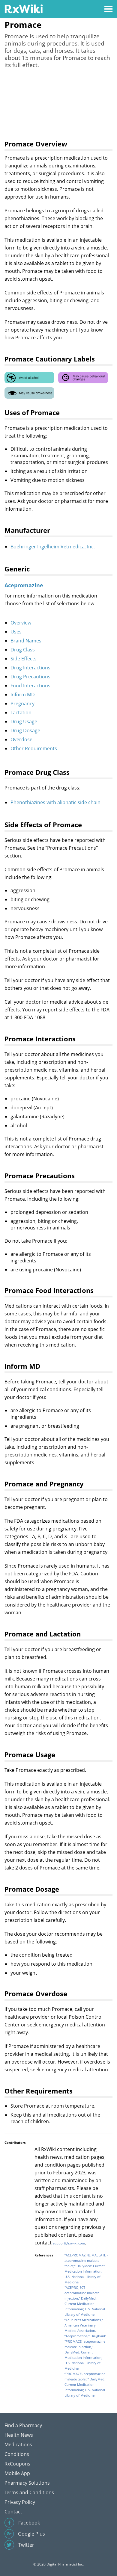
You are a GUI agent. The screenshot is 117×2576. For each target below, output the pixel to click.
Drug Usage (24, 721)
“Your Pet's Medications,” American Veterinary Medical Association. (84, 2325)
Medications (18, 2445)
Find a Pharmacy (23, 2425)
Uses (16, 632)
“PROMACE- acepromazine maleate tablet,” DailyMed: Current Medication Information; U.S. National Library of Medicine (85, 2384)
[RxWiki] (24, 9)
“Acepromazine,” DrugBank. (86, 2336)
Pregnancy (22, 704)
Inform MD (23, 695)
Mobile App (17, 2473)
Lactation (21, 713)
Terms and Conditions (29, 2492)
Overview (21, 623)
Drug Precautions (30, 677)
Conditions (17, 2454)
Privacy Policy (20, 2502)
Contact (13, 2512)
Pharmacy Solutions (27, 2483)
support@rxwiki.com (69, 2243)
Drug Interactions (30, 668)
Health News (19, 2435)
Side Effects (24, 659)
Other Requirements (34, 748)
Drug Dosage (25, 730)
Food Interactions (30, 686)
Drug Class (23, 650)
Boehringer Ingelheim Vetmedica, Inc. (53, 547)
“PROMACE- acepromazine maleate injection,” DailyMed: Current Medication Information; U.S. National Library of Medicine (85, 2355)
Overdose (21, 739)
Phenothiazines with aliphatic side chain (55, 802)
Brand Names (26, 641)
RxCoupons (17, 2464)
